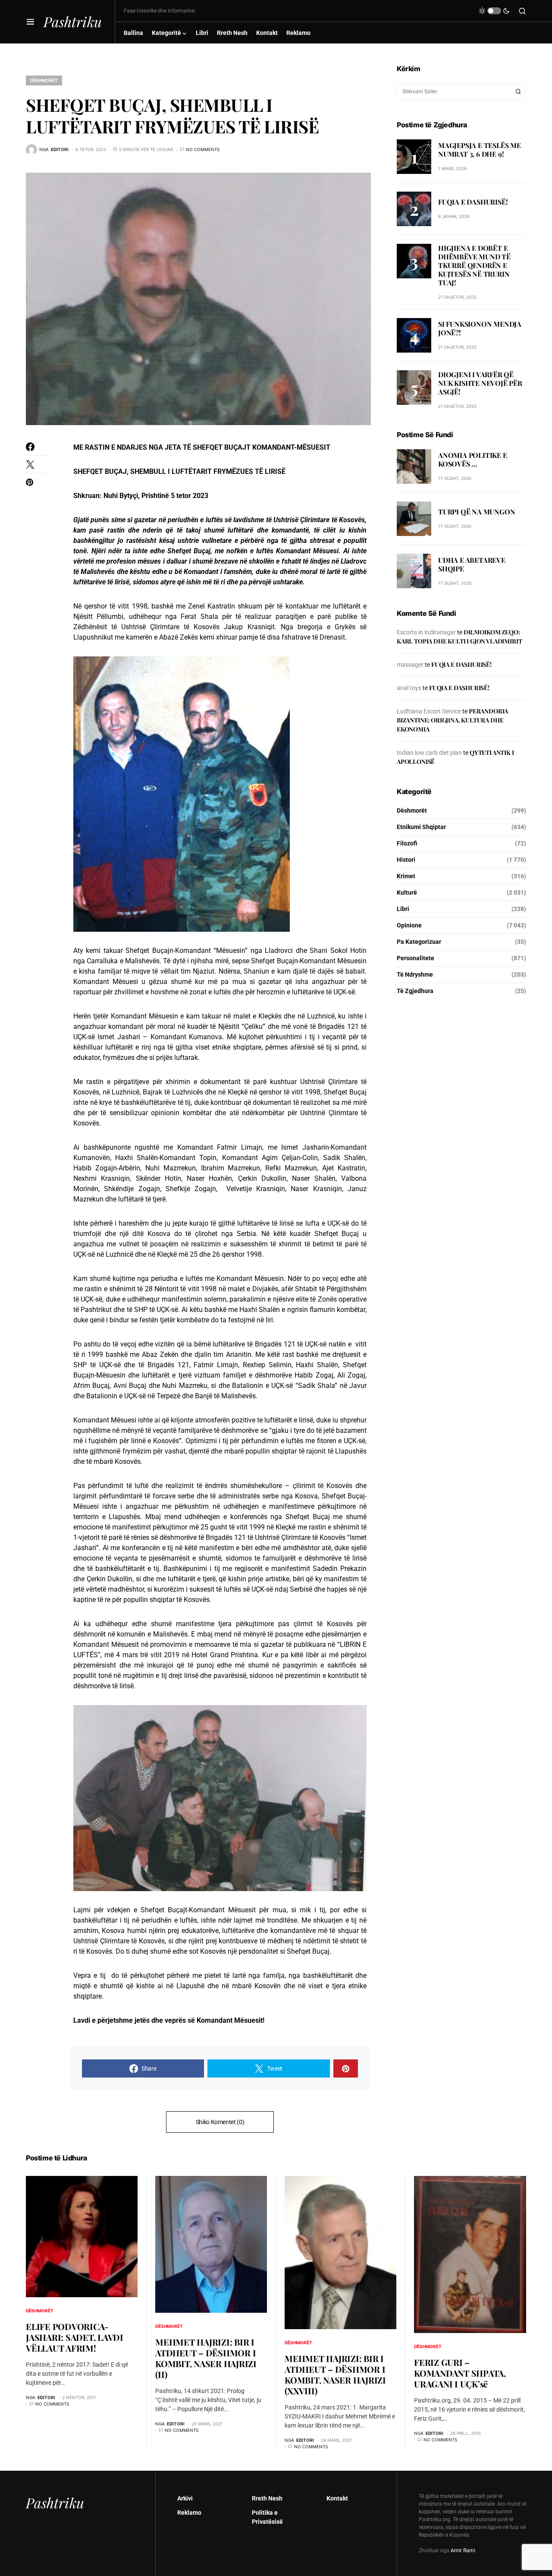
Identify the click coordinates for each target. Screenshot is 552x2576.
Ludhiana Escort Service (429, 711)
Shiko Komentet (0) (220, 2122)
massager (410, 665)
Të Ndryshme (415, 974)
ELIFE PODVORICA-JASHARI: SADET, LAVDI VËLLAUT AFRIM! (75, 2337)
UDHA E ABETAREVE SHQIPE (472, 564)
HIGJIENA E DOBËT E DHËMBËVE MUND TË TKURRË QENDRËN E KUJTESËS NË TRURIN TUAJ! (474, 265)
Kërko (518, 91)
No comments (203, 149)
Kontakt (337, 2498)
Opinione (409, 925)
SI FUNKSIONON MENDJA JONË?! (480, 329)
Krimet (406, 876)
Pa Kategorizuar (419, 942)
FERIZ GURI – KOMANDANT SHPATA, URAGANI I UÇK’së (460, 2373)
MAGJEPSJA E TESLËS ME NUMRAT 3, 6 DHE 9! (480, 150)
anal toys (409, 688)
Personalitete (416, 958)
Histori (406, 860)
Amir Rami (463, 2551)
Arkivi (185, 2498)
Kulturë (407, 892)
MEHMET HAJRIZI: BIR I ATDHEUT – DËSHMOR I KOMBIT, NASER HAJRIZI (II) (206, 2358)
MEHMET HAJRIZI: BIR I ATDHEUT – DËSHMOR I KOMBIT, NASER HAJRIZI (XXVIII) (335, 2374)
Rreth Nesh (267, 2498)
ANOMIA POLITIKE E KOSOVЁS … (473, 460)
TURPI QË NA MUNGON (477, 512)
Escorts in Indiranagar (426, 632)
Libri (403, 909)
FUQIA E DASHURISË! (473, 202)
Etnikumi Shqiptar (421, 827)
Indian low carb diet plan (429, 753)
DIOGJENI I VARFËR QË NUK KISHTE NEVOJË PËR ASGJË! (480, 383)
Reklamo (189, 2513)
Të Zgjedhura (415, 991)
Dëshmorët (44, 80)
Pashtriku (73, 21)
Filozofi (407, 843)
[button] (30, 22)
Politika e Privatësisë (267, 2517)
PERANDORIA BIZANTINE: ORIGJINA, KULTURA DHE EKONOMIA (452, 720)
